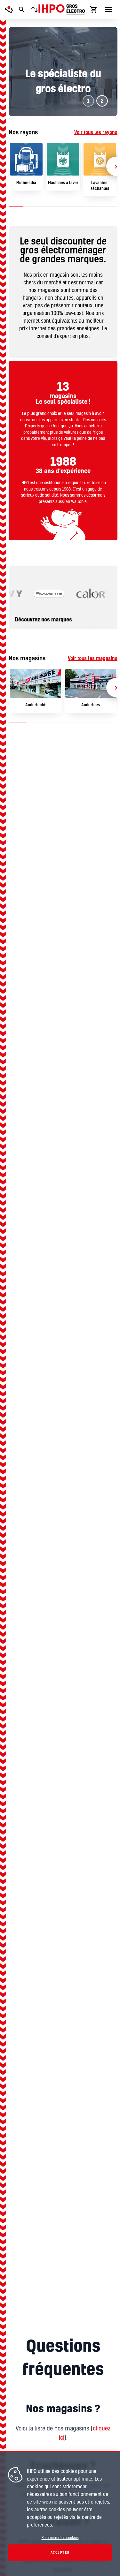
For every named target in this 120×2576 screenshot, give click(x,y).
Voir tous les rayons (96, 132)
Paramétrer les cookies (60, 2538)
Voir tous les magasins (93, 658)
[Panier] (94, 10)
